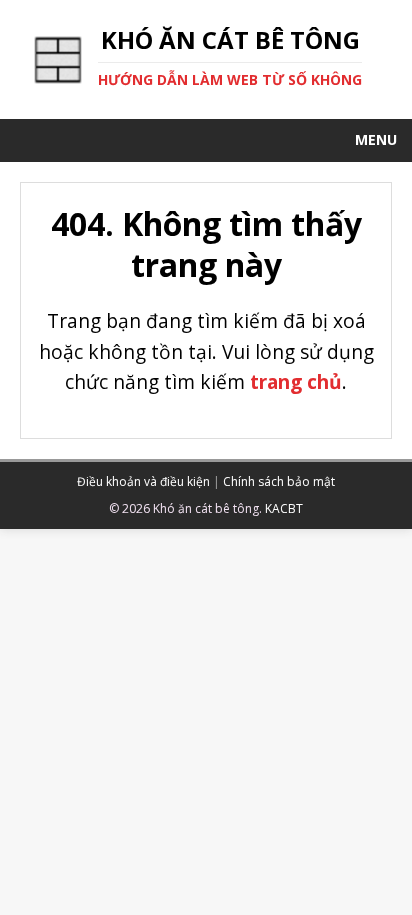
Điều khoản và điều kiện (143, 481)
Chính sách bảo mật (279, 481)
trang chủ (296, 381)
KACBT (284, 508)
